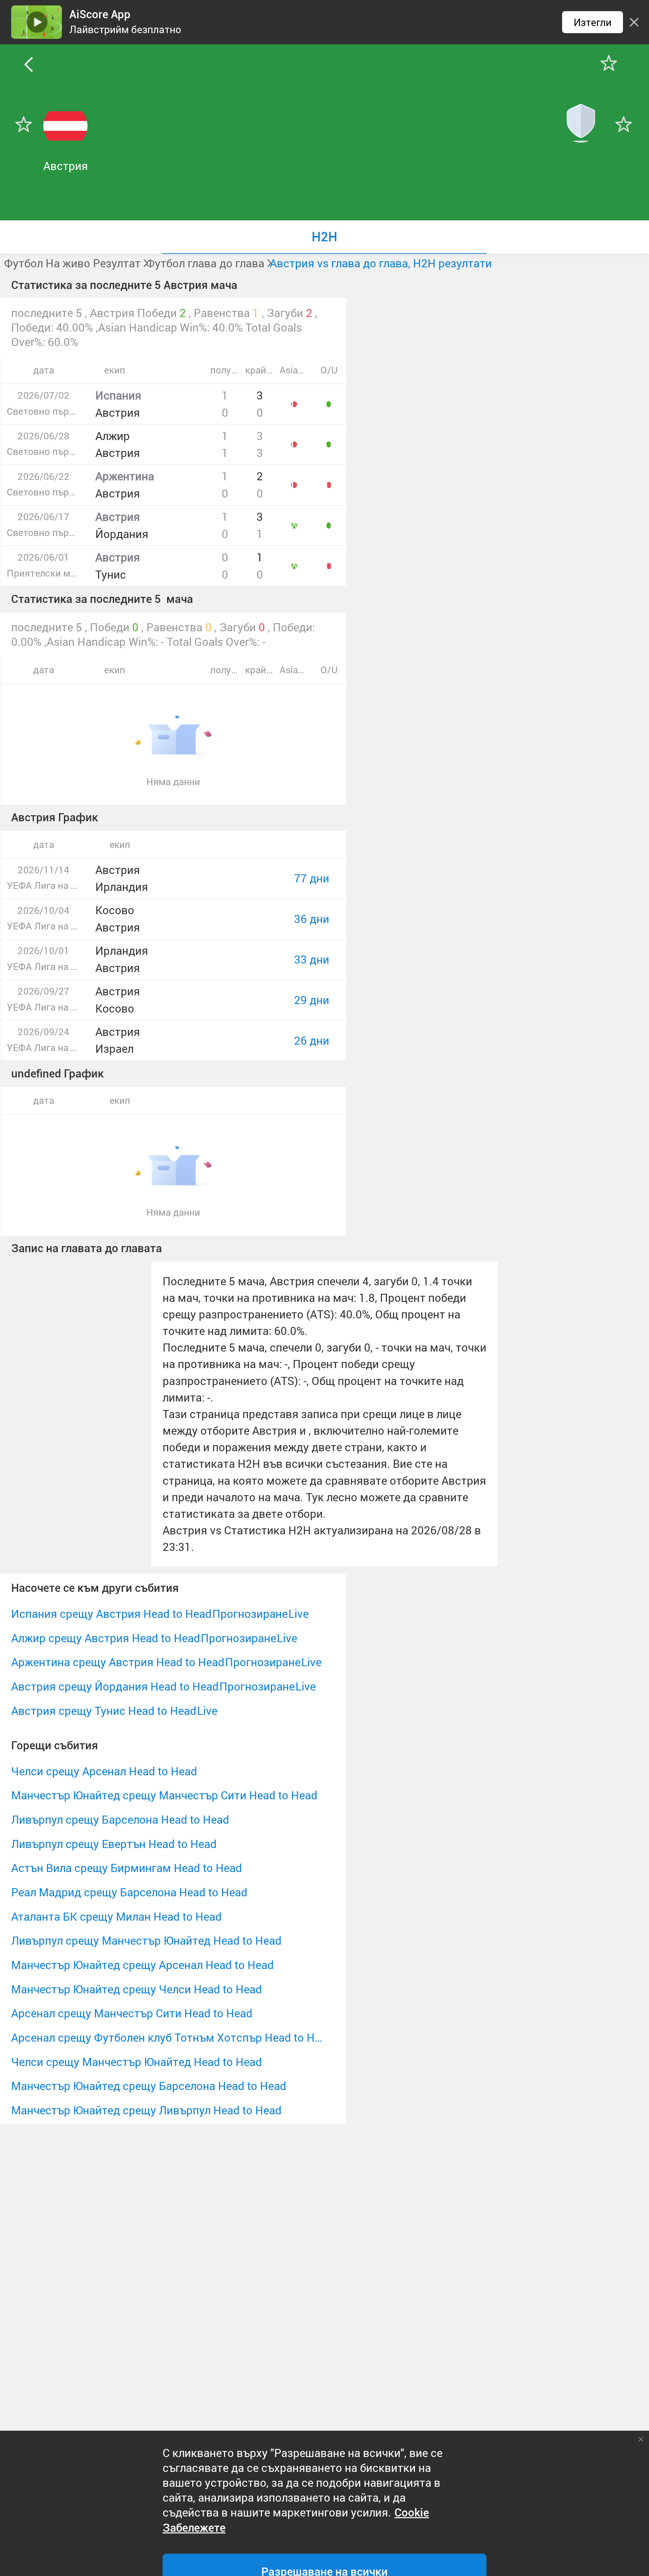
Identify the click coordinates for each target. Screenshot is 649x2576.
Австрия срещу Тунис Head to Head (104, 1711)
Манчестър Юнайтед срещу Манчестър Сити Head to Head (164, 1795)
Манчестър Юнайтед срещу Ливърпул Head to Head (146, 2110)
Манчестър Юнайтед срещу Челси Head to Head (137, 1989)
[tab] (324, 237)
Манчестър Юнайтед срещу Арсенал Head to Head (142, 1965)
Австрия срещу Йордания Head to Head (115, 1686)
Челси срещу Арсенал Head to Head (104, 1771)
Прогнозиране (250, 1614)
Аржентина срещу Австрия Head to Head (118, 1662)
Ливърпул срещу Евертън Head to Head (114, 1844)
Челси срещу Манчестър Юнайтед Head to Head (137, 2062)
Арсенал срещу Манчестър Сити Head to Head (132, 2013)
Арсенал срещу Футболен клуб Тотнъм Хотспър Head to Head (167, 2037)
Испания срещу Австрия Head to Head (111, 1614)
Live (298, 1614)
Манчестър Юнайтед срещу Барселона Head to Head (149, 2086)
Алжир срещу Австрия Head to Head (106, 1638)
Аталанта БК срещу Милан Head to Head (116, 1916)
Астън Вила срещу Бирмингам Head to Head (127, 1868)
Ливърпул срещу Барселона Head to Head (120, 1819)
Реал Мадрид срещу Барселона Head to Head (129, 1892)
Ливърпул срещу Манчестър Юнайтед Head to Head (146, 1940)
